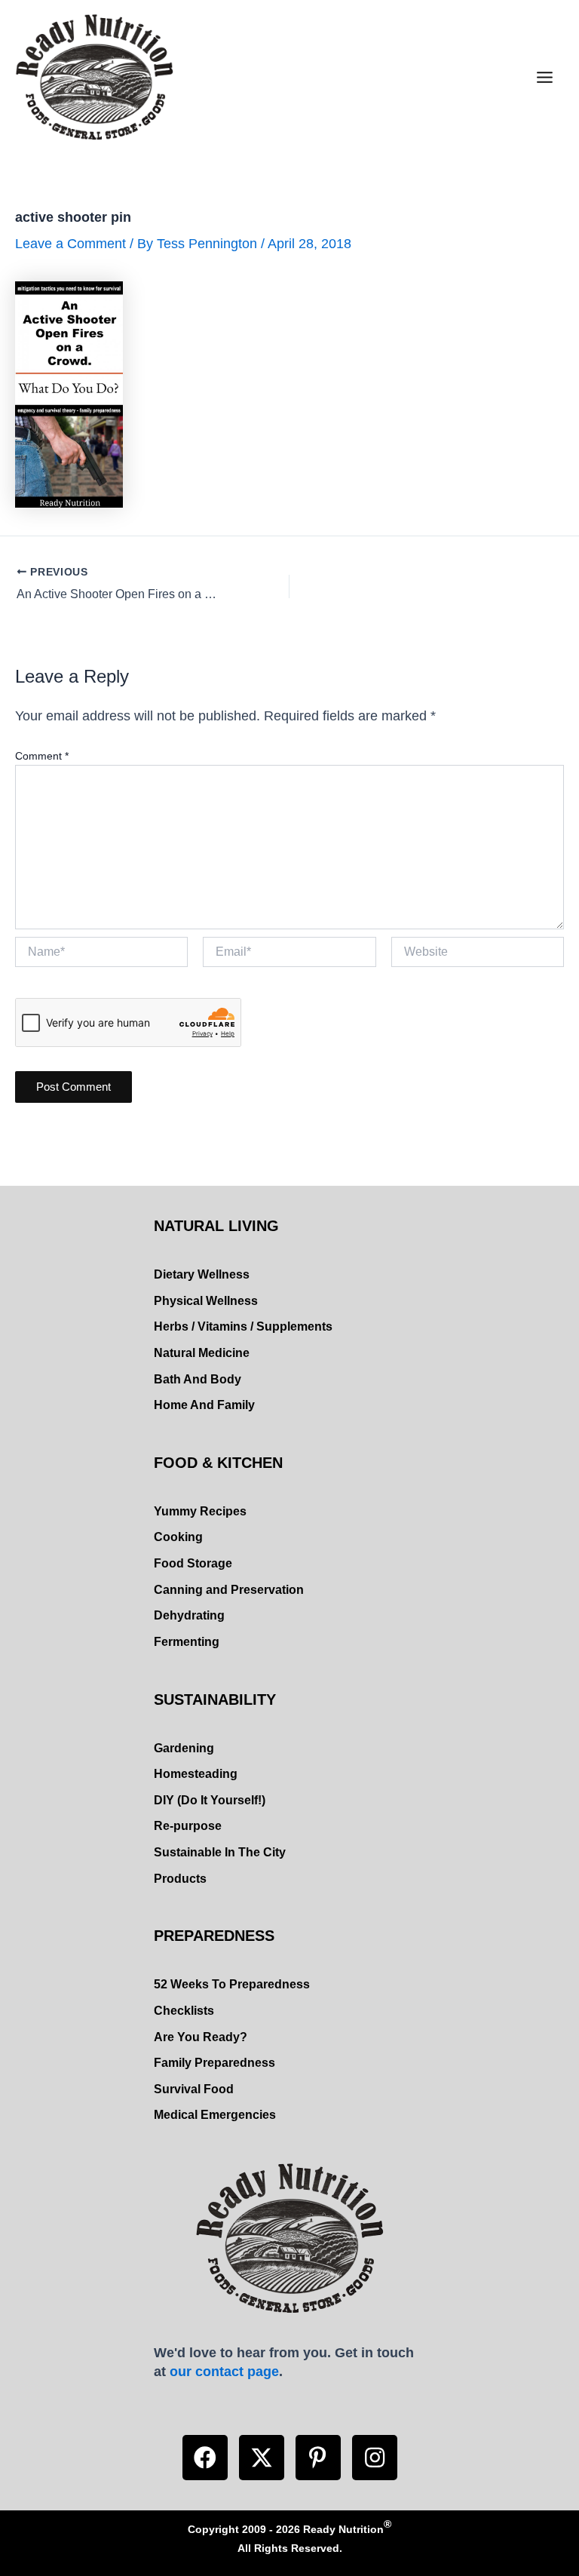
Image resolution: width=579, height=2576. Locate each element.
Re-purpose (188, 1826)
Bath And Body (198, 1379)
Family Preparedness (214, 2063)
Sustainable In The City (220, 1852)
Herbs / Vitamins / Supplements (243, 1326)
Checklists (184, 2011)
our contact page (224, 2371)
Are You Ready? (201, 2037)
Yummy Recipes (200, 1511)
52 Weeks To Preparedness (232, 1984)
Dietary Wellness (202, 1274)
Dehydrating (189, 1615)
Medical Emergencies (215, 2115)
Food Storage (193, 1563)
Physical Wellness (206, 1301)
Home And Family (204, 1405)
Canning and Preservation (229, 1590)
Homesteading (196, 1774)
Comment (42, 756)
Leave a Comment (70, 243)
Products (180, 1879)
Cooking (178, 1537)
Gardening (184, 1748)
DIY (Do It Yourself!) (210, 1800)
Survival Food (194, 2089)
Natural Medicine (202, 1353)
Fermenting (187, 1642)
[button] (205, 2458)
